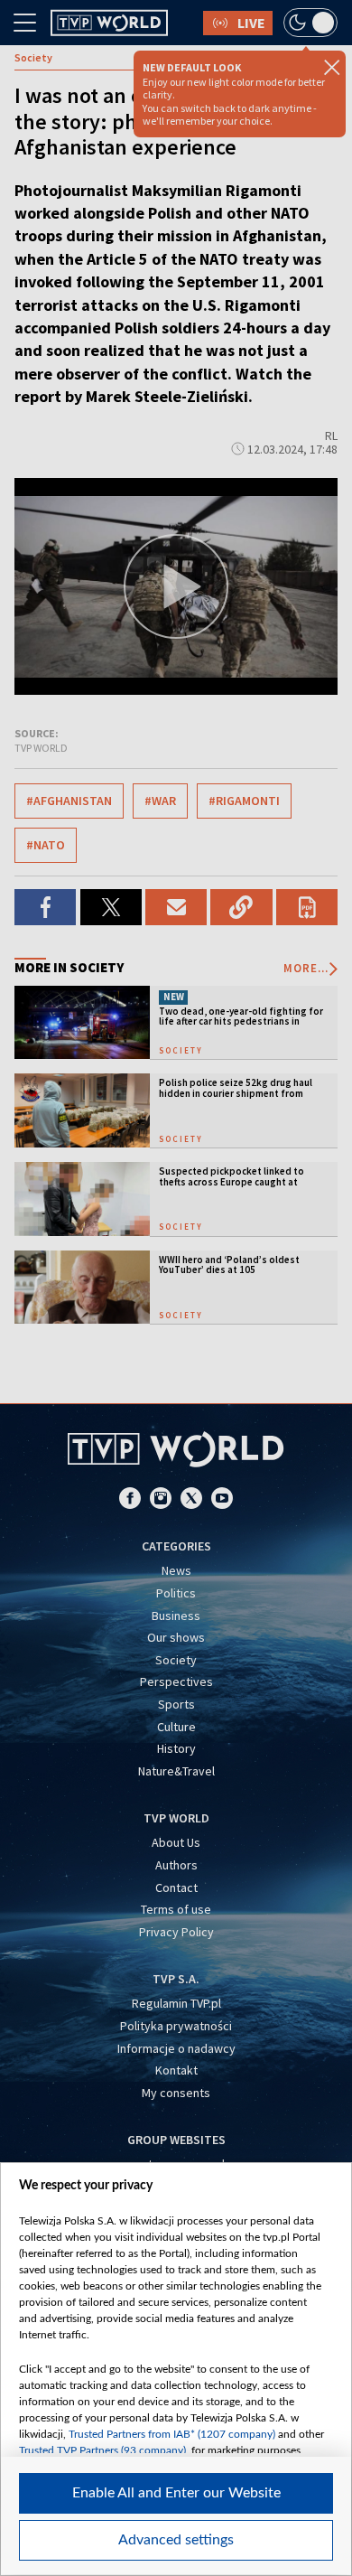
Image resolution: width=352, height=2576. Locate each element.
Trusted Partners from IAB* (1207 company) (172, 2434)
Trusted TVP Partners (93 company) (102, 2450)
